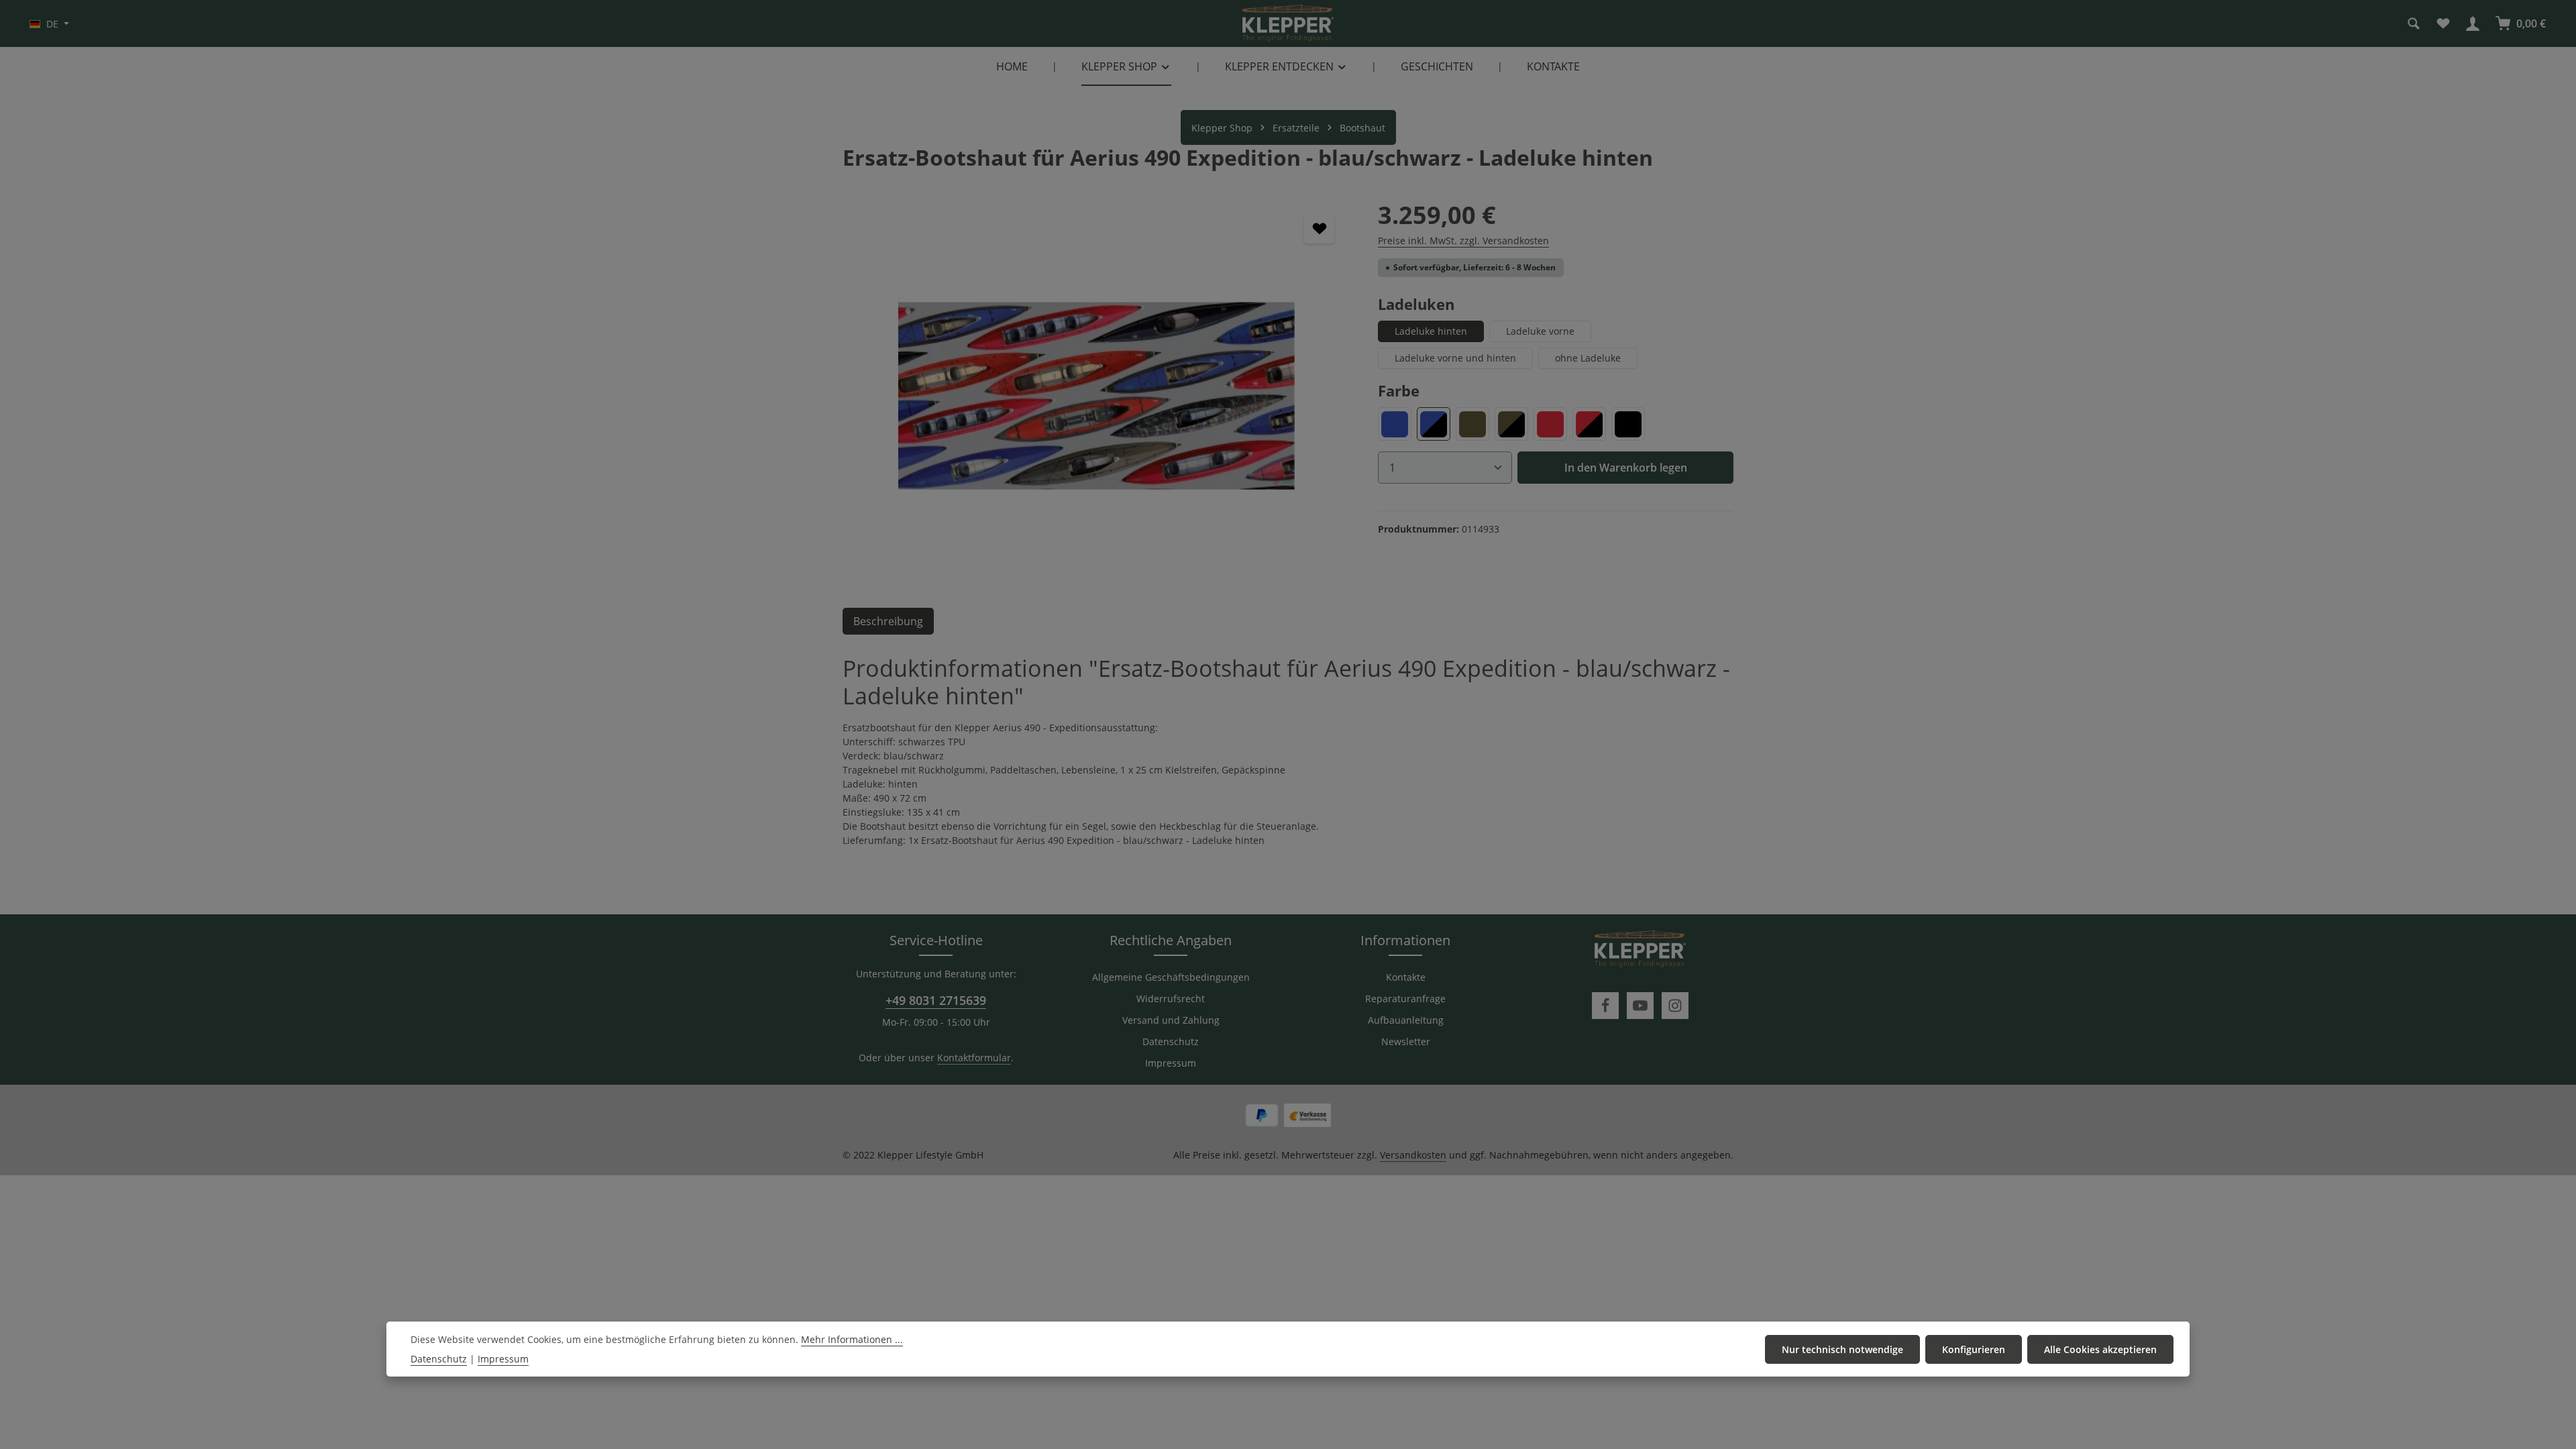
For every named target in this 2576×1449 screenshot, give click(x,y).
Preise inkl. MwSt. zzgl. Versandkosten (1463, 240)
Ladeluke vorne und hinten (1455, 358)
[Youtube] (1640, 1006)
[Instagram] (1675, 1006)
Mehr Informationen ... (852, 1339)
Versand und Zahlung (1171, 1020)
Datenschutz (1171, 1041)
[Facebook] (1605, 1006)
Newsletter (1406, 1041)
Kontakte (1406, 977)
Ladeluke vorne (1540, 331)
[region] (1097, 396)
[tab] (888, 621)
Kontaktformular (974, 1058)
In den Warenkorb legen (1626, 468)
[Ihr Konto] (2473, 23)
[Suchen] (2414, 23)
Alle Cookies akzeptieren (2100, 1349)
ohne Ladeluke (1588, 358)
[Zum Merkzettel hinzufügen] (1319, 228)
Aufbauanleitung (1406, 1020)
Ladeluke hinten (1431, 331)
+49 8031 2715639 (936, 1000)
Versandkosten (1413, 1155)
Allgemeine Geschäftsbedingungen (1171, 977)
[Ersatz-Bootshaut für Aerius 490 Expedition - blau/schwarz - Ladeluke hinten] (1096, 396)
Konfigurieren (1974, 1349)
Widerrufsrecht (1171, 999)
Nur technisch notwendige (1842, 1349)
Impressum (1171, 1063)
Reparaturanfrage (1405, 999)
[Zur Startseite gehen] (1288, 23)
